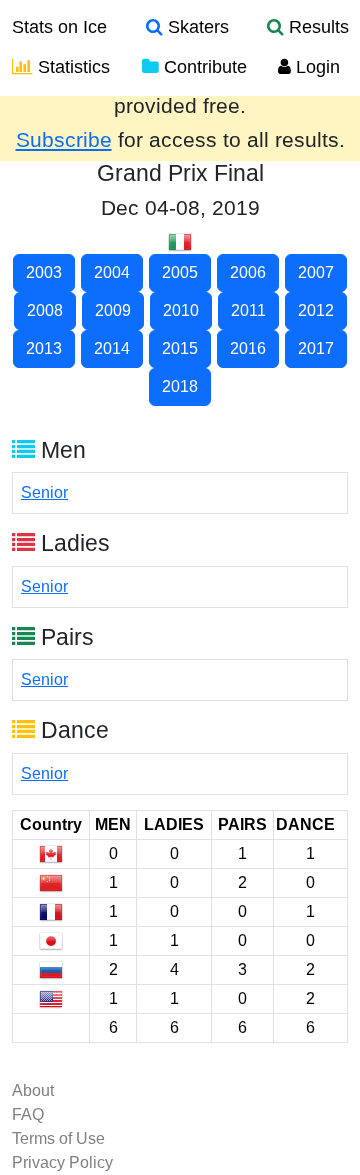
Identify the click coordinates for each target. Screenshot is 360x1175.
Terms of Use (58, 1138)
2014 (112, 348)
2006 (248, 272)
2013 (44, 348)
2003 (44, 272)
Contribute (203, 67)
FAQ (28, 1114)
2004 (112, 272)
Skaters (196, 27)
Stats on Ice (59, 27)
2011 (248, 310)
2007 (316, 272)
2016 (248, 348)
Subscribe (64, 140)
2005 (180, 272)
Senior (44, 492)
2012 (316, 310)
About (33, 1090)
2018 (180, 386)
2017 (316, 348)
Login (315, 67)
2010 (181, 310)
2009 (113, 310)
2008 (45, 310)
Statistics (71, 67)
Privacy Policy (62, 1162)
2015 (180, 348)
